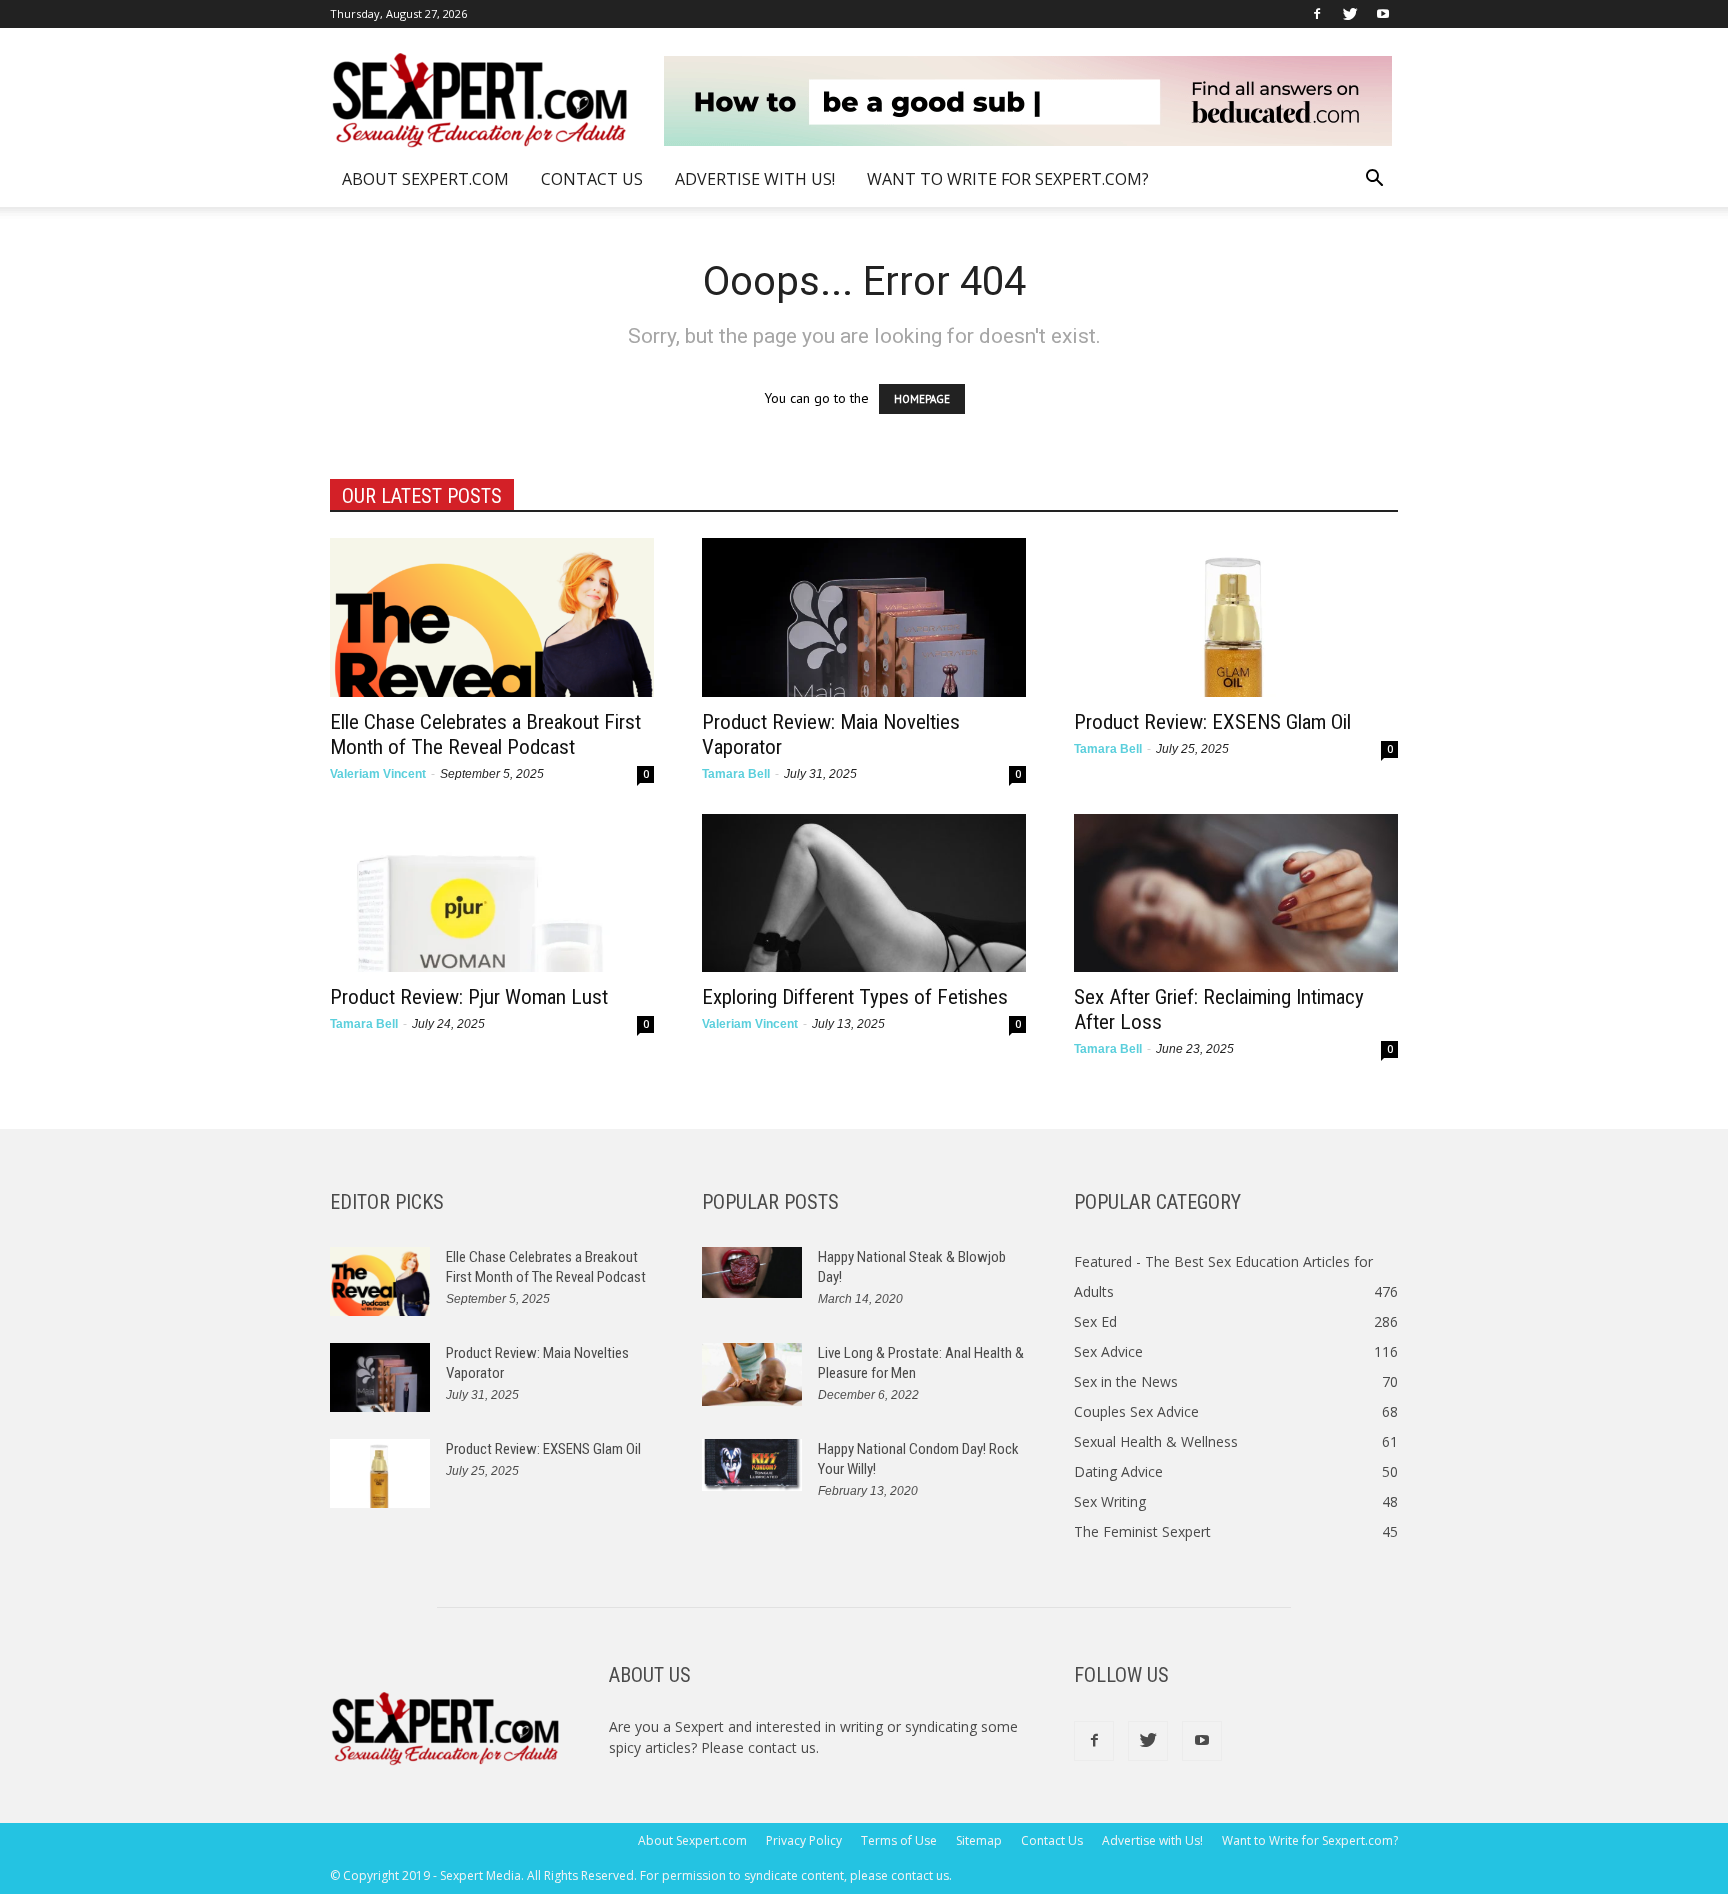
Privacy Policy (804, 1840)
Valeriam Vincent (378, 774)
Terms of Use (899, 1840)
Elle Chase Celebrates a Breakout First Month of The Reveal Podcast (485, 734)
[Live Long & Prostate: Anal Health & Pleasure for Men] (752, 1374)
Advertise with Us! (755, 179)
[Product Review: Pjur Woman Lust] (492, 893)
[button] (1374, 180)
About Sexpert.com (425, 179)
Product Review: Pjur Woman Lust (469, 997)
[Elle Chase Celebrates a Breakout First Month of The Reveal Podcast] (492, 617)
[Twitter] (1350, 14)
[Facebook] (1317, 14)
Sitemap (979, 1840)
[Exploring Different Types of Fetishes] (864, 893)
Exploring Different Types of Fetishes (855, 997)
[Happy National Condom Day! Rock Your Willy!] (752, 1465)
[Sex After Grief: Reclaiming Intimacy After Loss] (1236, 893)
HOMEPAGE (922, 399)
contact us (782, 1747)
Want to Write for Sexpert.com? (1008, 179)
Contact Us (592, 179)
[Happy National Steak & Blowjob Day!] (752, 1272)
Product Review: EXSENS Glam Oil (1212, 722)
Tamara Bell (736, 774)
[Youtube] (1383, 14)
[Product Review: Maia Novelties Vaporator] (864, 617)
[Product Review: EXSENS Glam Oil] (1236, 617)
